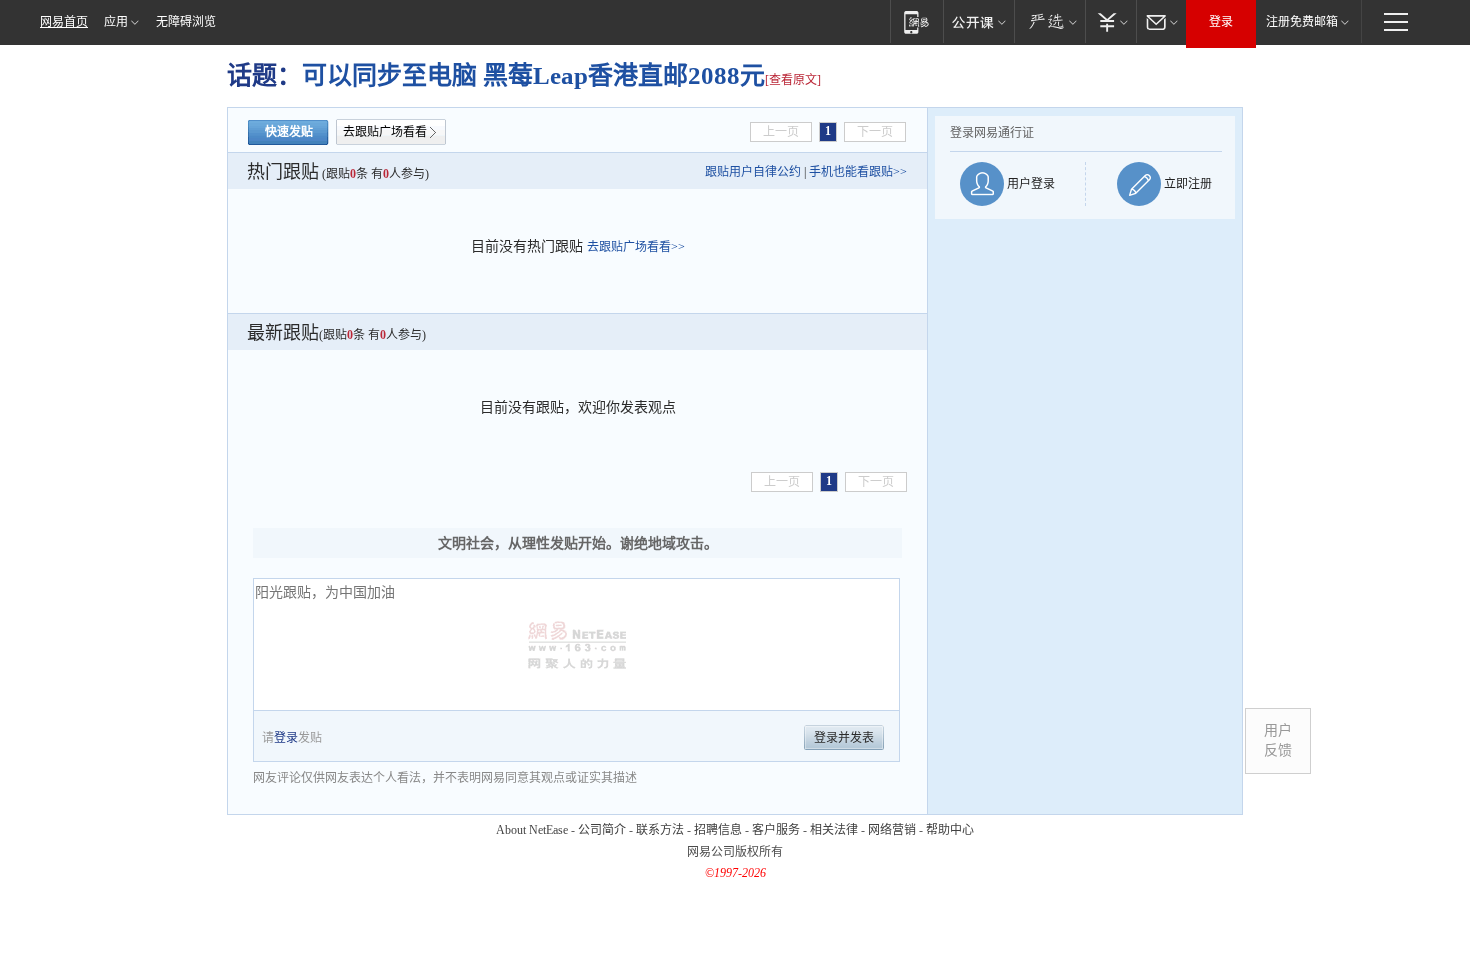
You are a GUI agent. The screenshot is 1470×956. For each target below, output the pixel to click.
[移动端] (916, 21)
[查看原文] (793, 80)
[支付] (1110, 21)
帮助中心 (950, 830)
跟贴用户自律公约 (753, 172)
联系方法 (660, 830)
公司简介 (602, 830)
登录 (1221, 22)
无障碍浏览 (186, 22)
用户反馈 (1278, 740)
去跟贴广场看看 (385, 132)
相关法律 (834, 830)
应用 (116, 22)
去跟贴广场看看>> (636, 247)
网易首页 (64, 22)
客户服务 (776, 830)
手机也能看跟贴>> (858, 172)
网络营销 (892, 830)
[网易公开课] (978, 21)
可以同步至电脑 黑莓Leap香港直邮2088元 (533, 75)
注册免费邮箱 (1302, 22)
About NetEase (532, 830)
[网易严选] (1049, 21)
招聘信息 (718, 830)
